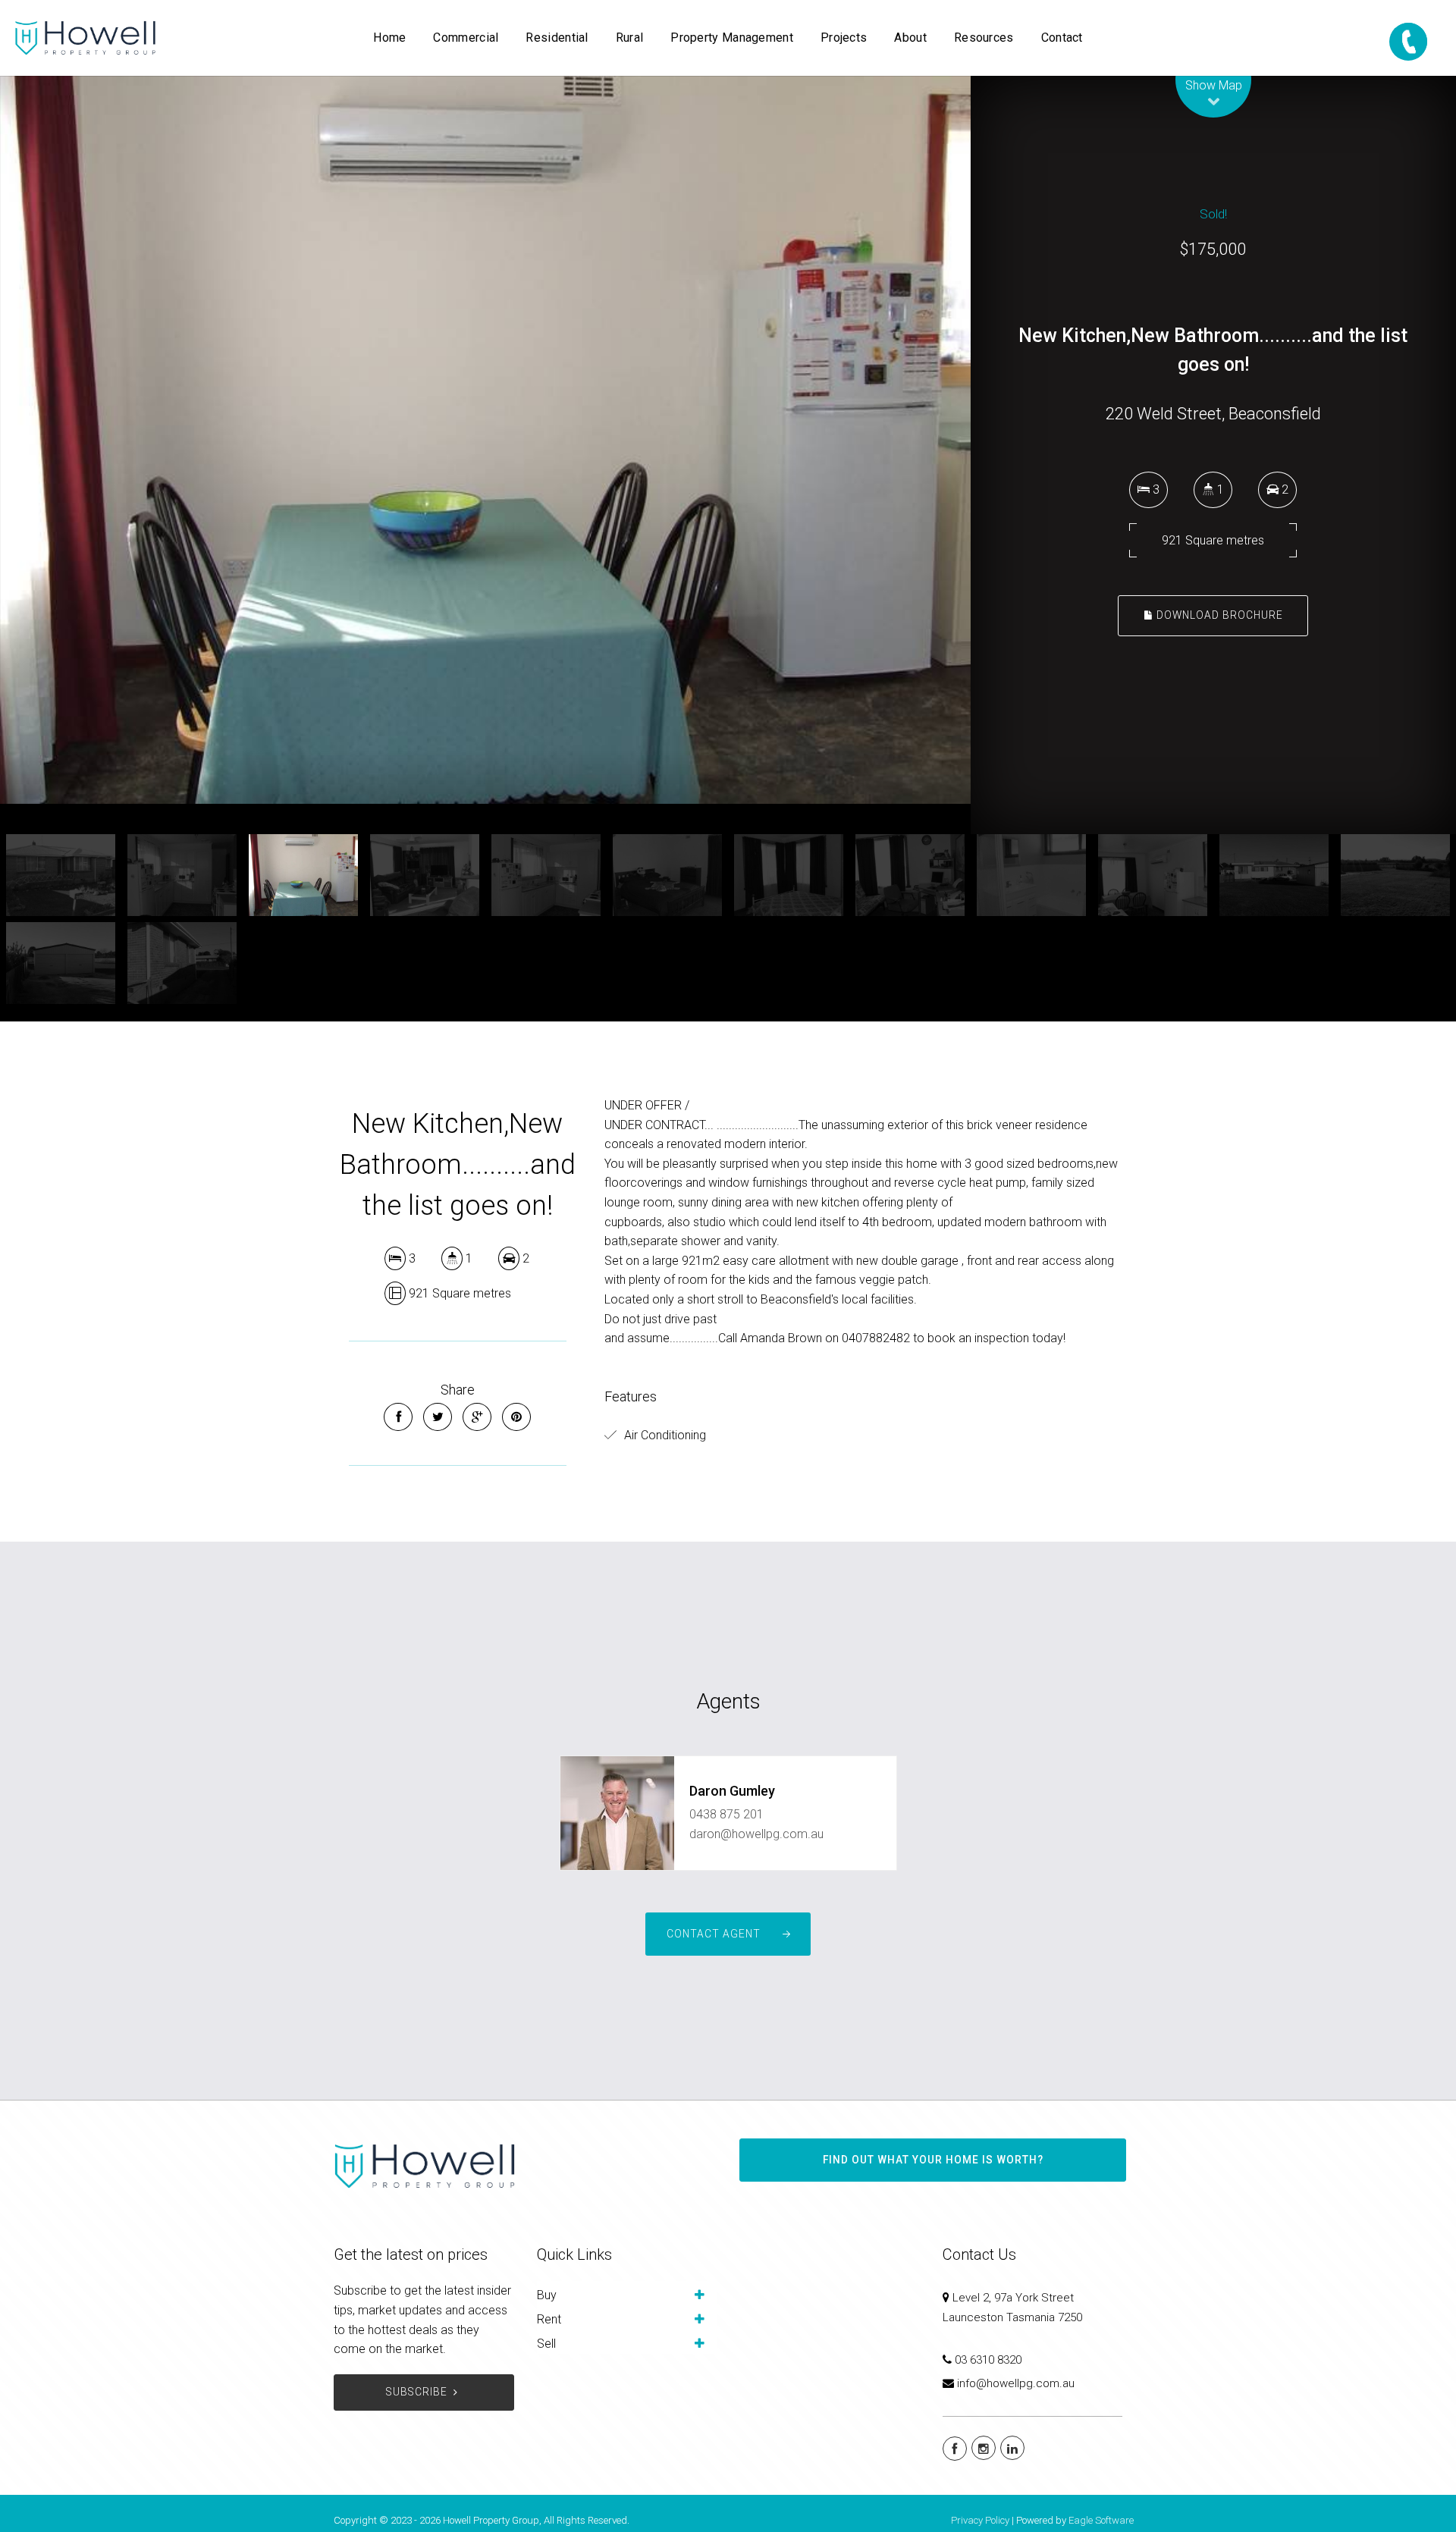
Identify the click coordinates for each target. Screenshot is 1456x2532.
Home (389, 38)
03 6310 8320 (988, 2360)
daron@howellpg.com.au (756, 1834)
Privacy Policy (980, 2520)
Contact (1062, 38)
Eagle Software (1101, 2520)
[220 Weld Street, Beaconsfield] (485, 440)
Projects (844, 38)
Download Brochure (1218, 615)
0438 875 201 (726, 1814)
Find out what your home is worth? (933, 2160)
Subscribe (417, 2392)
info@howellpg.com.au (1016, 2383)
